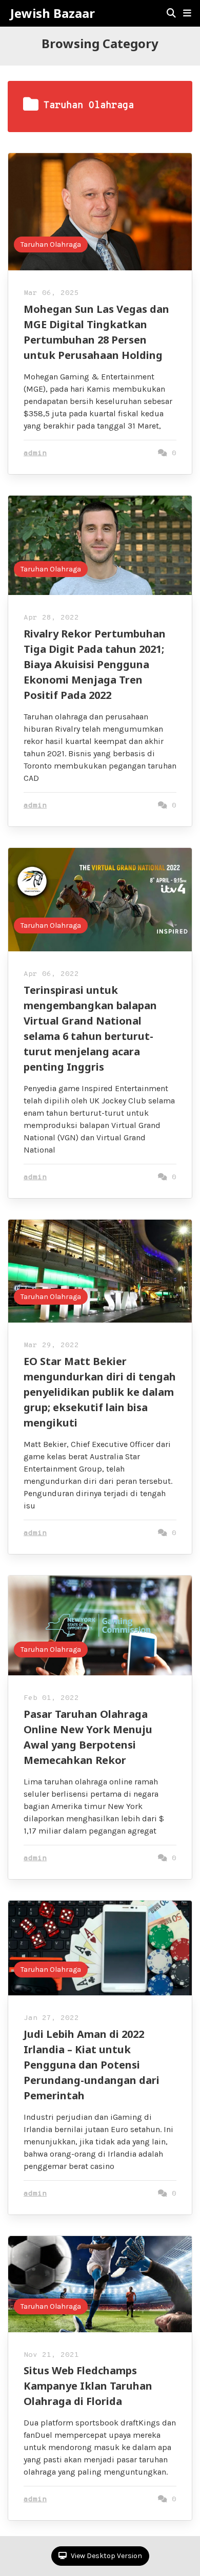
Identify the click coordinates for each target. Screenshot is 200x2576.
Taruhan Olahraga (51, 244)
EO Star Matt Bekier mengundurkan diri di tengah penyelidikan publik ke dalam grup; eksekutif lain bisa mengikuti (100, 1392)
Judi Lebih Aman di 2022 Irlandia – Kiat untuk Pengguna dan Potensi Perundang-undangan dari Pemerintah (92, 2065)
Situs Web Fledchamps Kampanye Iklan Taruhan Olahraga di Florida (88, 2386)
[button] (187, 13)
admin (35, 453)
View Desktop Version (106, 2556)
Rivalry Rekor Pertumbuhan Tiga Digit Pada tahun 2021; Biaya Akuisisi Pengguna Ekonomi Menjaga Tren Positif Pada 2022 (95, 664)
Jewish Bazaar (53, 13)
